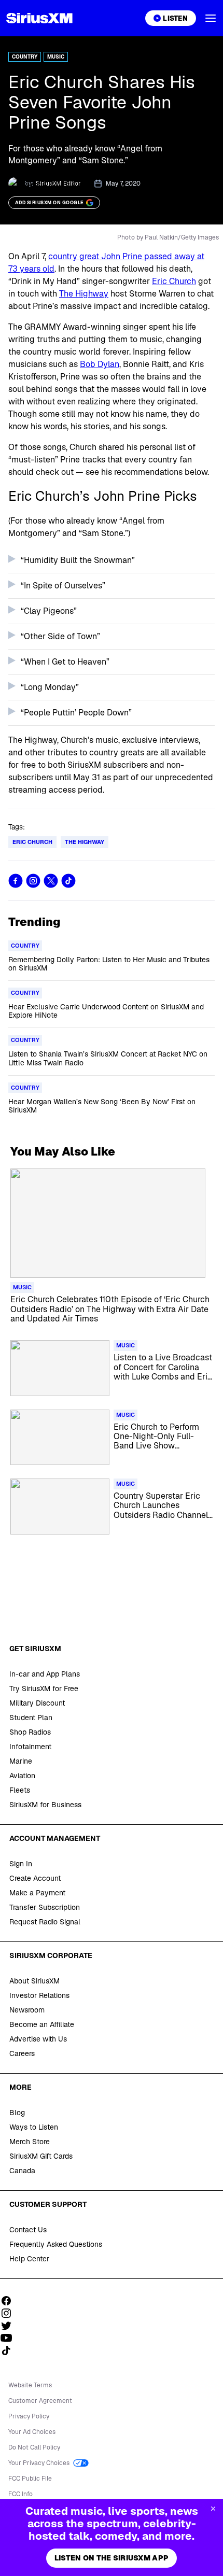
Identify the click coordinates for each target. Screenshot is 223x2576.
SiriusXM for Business (45, 1805)
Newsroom (27, 2010)
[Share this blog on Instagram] (33, 881)
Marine (21, 1761)
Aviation (22, 1776)
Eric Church (174, 281)
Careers (22, 2053)
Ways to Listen (34, 2127)
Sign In (21, 1864)
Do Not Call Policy (34, 2447)
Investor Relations (39, 1995)
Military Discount (37, 1703)
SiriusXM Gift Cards (41, 2156)
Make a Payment (37, 1893)
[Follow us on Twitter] (10, 2326)
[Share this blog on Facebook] (16, 881)
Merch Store (30, 2142)
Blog (17, 2113)
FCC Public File (30, 2479)
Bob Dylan (100, 364)
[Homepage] (39, 18)
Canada (22, 2171)
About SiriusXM (34, 1981)
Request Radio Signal (45, 1922)
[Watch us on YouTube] (10, 2338)
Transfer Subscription (45, 1907)
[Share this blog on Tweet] (51, 881)
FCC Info (20, 2494)
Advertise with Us (38, 2039)
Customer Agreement (40, 2401)
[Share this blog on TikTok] (68, 881)
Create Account (35, 1878)
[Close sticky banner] (213, 2509)
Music (56, 57)
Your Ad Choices (32, 2432)
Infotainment (30, 1747)
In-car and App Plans (45, 1674)
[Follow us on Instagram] (10, 2313)
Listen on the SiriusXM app (112, 2558)
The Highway (84, 294)
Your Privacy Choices (40, 2463)
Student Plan (31, 1718)
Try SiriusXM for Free (44, 1688)
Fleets (20, 1790)
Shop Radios (30, 1732)
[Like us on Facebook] (10, 2301)
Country (25, 57)
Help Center (29, 2259)
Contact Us (28, 2230)
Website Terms (30, 2385)
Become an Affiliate (42, 2024)
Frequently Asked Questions (56, 2244)
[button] (211, 18)
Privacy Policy (29, 2416)
